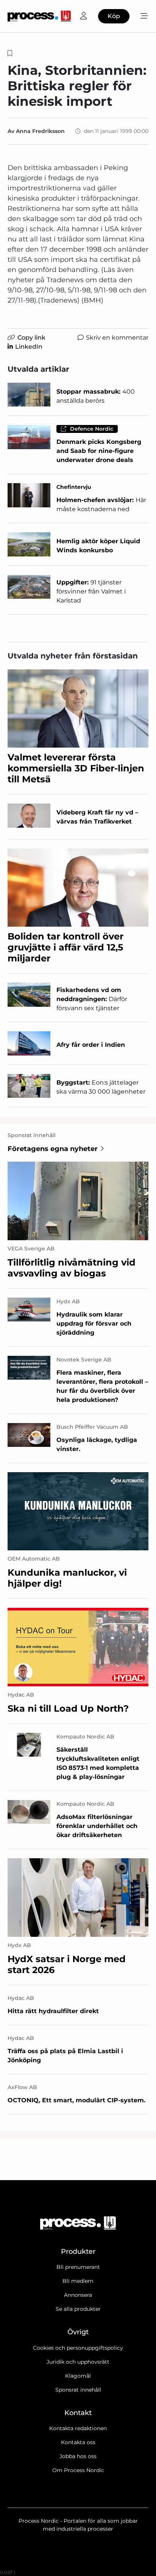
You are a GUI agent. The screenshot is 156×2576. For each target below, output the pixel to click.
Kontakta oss (78, 2442)
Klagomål (78, 2376)
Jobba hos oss (78, 2456)
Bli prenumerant (78, 2267)
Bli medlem (78, 2281)
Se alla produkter (78, 2309)
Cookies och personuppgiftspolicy (78, 2348)
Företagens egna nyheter (53, 1149)
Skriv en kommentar (117, 338)
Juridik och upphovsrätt (78, 2362)
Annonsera (78, 2295)
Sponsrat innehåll (78, 2390)
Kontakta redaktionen (78, 2428)
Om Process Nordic (78, 2470)
